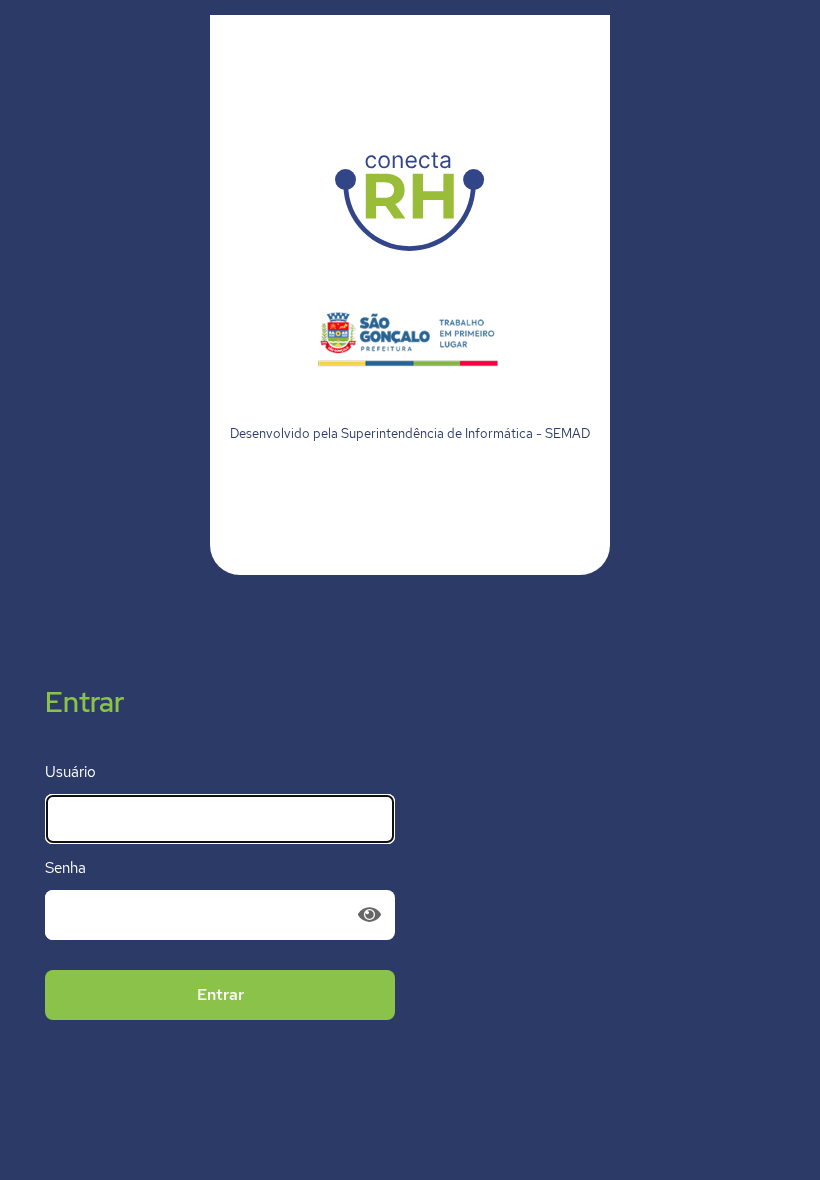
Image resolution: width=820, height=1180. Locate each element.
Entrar (220, 994)
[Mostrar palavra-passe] (371, 915)
